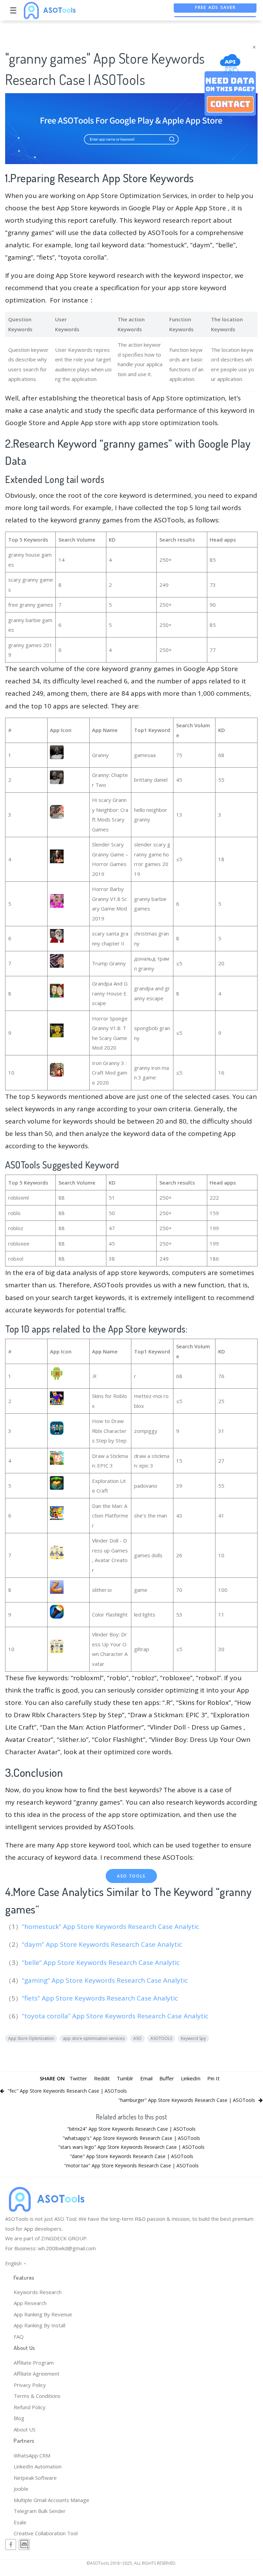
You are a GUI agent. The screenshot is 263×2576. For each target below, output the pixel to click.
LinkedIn (191, 2078)
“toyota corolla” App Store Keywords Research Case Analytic (116, 2016)
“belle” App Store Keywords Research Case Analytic (102, 1962)
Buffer (167, 2078)
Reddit (102, 2078)
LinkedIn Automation (38, 2466)
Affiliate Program (34, 2363)
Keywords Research (38, 2292)
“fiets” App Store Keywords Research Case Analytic (101, 1998)
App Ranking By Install (40, 2325)
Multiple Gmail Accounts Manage (51, 2500)
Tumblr (125, 2078)
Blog (19, 2418)
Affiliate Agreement (37, 2374)
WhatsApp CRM (32, 2455)
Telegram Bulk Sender (40, 2511)
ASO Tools (131, 1876)
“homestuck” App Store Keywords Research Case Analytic (111, 1927)
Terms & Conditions (37, 2396)
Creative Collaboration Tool (46, 2533)
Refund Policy (30, 2407)
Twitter (78, 2078)
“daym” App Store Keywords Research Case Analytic (103, 1944)
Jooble (21, 2489)
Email (146, 2078)
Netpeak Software (35, 2478)
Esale (20, 2522)
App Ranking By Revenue (43, 2314)
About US (25, 2429)
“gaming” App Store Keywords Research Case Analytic (106, 1980)
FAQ (19, 2337)
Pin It (213, 2078)
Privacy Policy (30, 2385)
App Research (30, 2303)
